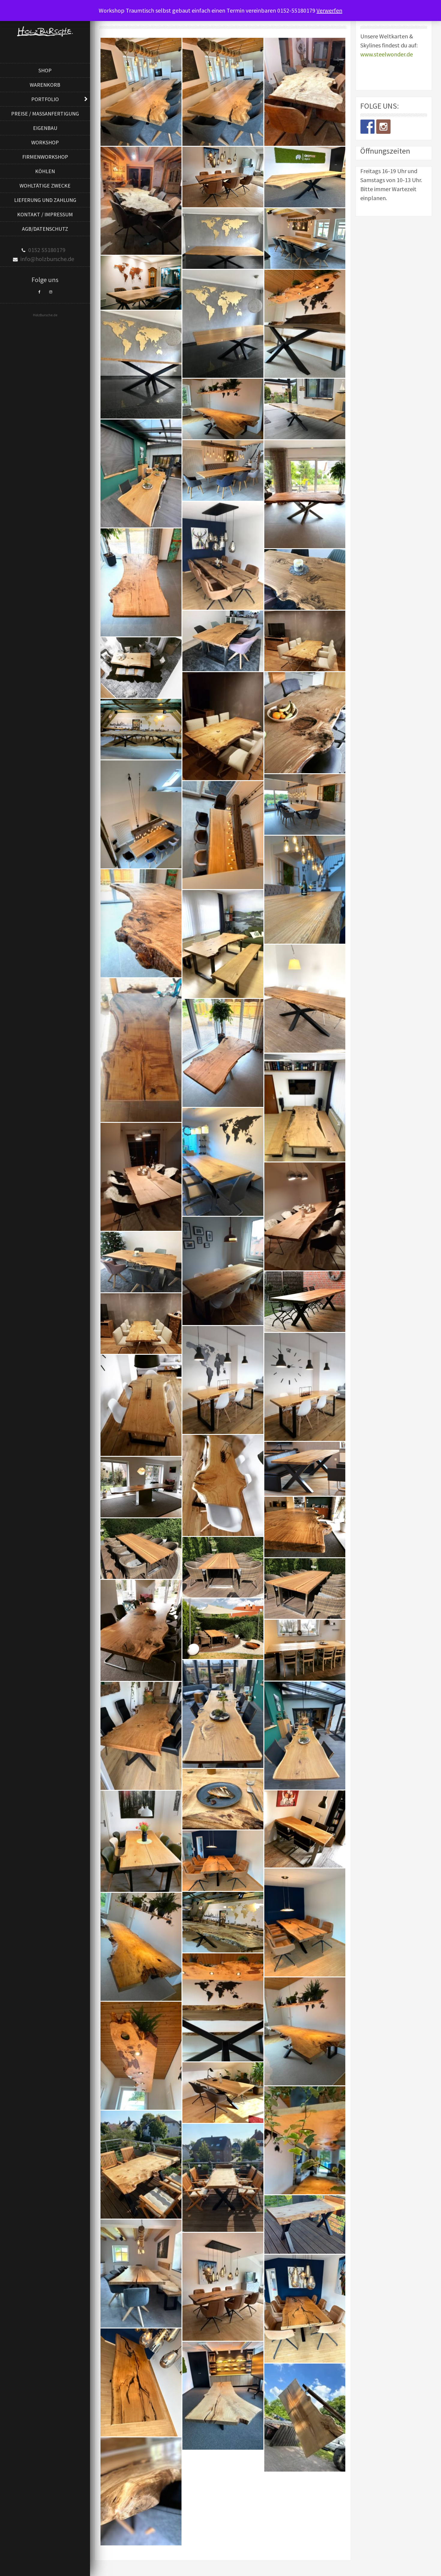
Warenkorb (45, 85)
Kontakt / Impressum (45, 214)
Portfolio (45, 99)
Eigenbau (45, 128)
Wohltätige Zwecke (45, 186)
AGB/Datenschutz (45, 229)
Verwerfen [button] (329, 10)
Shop (45, 70)
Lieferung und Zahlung (45, 200)
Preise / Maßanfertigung (45, 114)
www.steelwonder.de (387, 54)
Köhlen (45, 171)
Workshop (45, 142)
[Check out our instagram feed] (383, 127)
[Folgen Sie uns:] (367, 127)
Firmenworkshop (45, 157)
